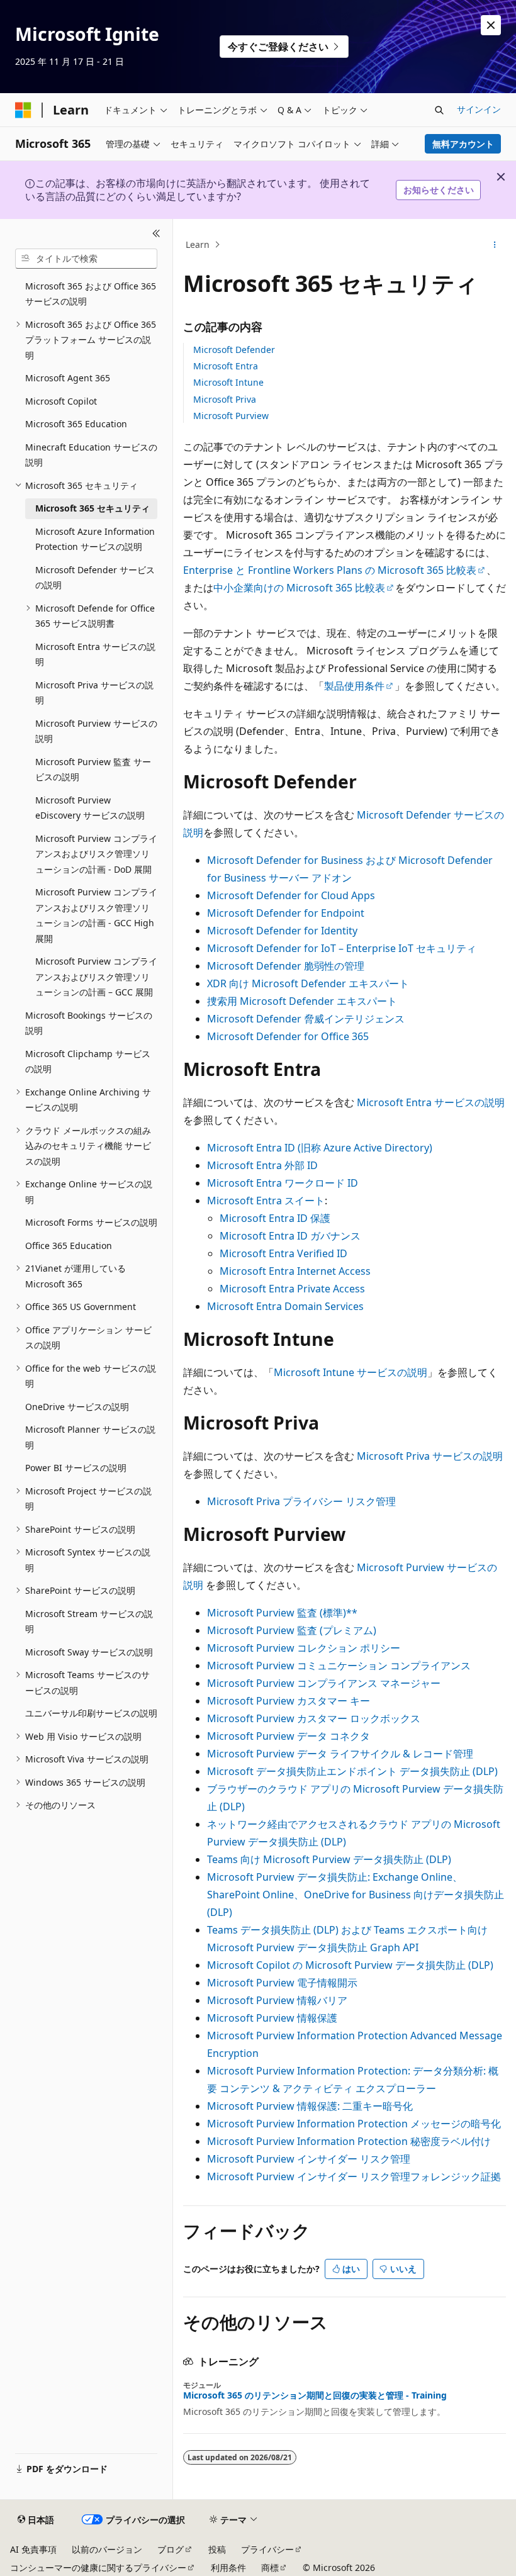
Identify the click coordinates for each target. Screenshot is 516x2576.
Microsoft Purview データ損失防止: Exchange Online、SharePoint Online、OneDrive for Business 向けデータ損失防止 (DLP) (356, 1895)
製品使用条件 (354, 686)
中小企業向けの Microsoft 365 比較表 (299, 588)
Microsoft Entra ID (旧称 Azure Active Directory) (320, 1148)
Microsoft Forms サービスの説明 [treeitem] (91, 1222)
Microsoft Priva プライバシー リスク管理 (301, 1501)
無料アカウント (463, 144)
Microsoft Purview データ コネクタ (289, 1736)
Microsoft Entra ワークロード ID (283, 1183)
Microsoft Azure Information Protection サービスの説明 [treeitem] (95, 539)
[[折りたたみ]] (156, 234)
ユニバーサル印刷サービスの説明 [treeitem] (91, 1713)
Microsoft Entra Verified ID (283, 1253)
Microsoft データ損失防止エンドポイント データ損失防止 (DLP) (352, 1771)
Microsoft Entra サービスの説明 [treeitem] (95, 654)
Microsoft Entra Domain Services (285, 1306)
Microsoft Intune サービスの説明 (351, 1372)
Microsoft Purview (231, 416)
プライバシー (267, 2549)
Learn (198, 244)
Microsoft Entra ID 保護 (275, 1218)
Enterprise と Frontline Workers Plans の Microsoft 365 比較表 (330, 570)
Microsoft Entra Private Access (292, 1289)
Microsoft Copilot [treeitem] (61, 401)
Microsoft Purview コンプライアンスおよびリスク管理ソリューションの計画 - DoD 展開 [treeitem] (96, 854)
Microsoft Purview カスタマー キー (289, 1701)
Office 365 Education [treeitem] (69, 1246)
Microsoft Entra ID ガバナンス (290, 1236)
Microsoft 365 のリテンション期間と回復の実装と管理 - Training (315, 2395)
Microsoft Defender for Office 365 (288, 1036)
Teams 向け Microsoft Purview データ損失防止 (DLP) (329, 1859)
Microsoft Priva (225, 399)
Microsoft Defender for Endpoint (286, 913)
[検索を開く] (439, 110)
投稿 (217, 2549)
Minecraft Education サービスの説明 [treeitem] (91, 455)
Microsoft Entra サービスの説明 (431, 1102)
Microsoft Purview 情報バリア (277, 2000)
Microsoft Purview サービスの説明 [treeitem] (96, 731)
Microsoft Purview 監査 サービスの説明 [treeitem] (93, 770)
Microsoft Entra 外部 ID (262, 1165)
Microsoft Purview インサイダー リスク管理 (309, 2159)
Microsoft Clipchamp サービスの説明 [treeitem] (88, 1061)
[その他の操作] (495, 245)
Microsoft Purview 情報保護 (272, 2018)
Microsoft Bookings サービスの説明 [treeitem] (89, 1023)
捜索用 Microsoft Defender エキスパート (302, 1001)
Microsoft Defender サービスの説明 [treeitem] (95, 578)
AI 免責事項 (33, 2549)
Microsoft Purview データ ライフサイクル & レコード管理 (340, 1754)
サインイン (479, 109)
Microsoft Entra (226, 366)
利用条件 (228, 2568)
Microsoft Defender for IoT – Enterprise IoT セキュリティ (342, 948)
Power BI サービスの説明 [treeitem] (76, 1468)
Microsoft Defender (234, 350)
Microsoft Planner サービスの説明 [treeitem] (90, 1437)
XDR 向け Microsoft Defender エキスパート (308, 983)
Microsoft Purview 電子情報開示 (282, 1983)
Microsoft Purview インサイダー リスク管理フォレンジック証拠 (354, 2176)
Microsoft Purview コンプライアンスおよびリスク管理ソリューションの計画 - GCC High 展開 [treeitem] (96, 915)
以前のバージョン (107, 2549)
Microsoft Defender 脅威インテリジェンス (306, 1019)
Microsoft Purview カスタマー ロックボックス (314, 1718)
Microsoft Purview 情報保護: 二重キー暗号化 (310, 2106)
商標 (270, 2568)
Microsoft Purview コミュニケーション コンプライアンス (339, 1666)
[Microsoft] (23, 110)
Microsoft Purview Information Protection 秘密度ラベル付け (349, 2141)
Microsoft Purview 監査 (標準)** (282, 1613)
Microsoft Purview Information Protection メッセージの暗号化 (354, 2124)
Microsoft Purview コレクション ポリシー (304, 1648)
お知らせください (439, 190)
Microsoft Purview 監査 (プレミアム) (292, 1630)
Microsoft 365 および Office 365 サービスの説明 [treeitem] (91, 294)
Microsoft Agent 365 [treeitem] (68, 378)
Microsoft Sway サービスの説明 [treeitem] (89, 1652)
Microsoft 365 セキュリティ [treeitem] (93, 508)
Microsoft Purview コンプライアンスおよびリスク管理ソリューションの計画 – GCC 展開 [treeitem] (96, 977)
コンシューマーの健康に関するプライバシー (98, 2568)
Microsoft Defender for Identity (282, 931)
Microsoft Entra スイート (266, 1201)
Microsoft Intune (228, 382)
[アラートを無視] (491, 25)
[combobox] (86, 259)
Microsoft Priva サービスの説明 (430, 1456)
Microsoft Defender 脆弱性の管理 (286, 966)
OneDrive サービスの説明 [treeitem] (77, 1407)
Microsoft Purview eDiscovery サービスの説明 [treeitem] (90, 808)
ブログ (171, 2549)
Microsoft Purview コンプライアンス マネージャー (324, 1683)
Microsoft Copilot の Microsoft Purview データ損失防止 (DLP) (350, 1965)
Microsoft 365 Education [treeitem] (76, 424)
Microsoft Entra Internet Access (295, 1271)
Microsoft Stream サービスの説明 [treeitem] (89, 1621)
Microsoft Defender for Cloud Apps (291, 895)
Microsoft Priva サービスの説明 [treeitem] (94, 693)
